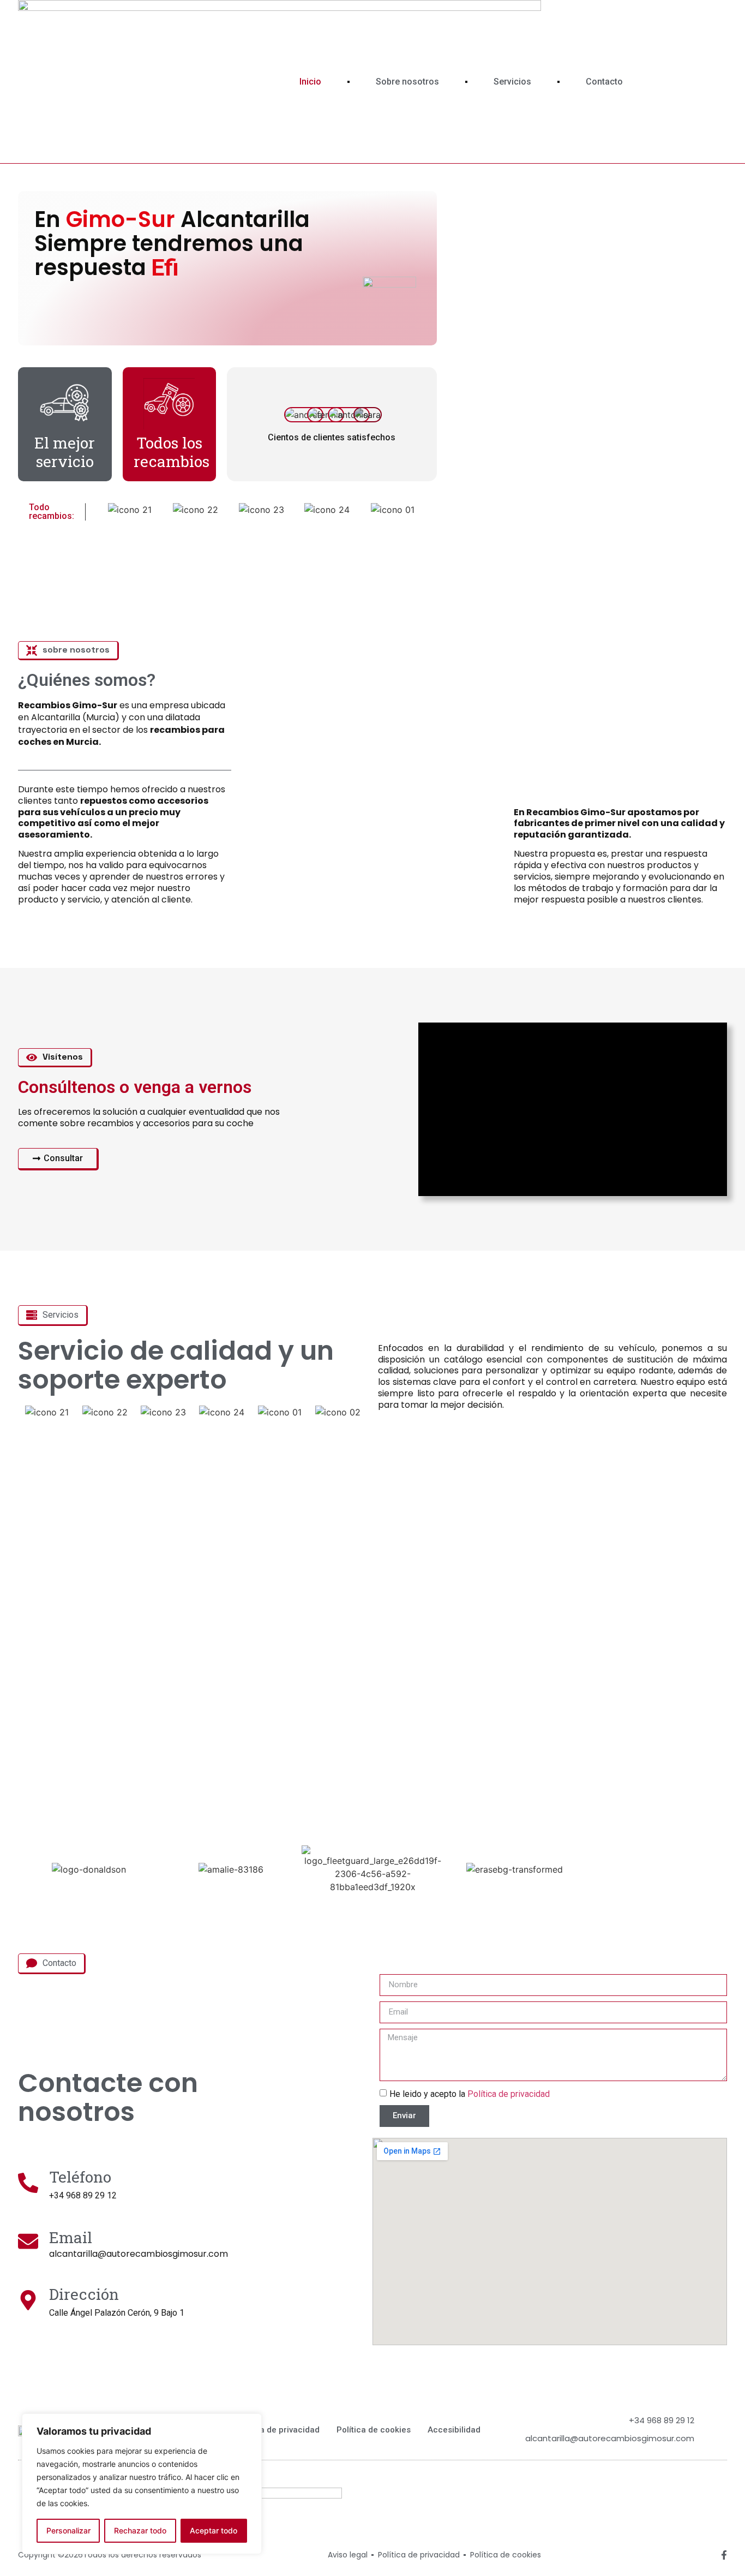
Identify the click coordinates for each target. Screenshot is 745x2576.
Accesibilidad (454, 2430)
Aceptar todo (214, 2530)
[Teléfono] (28, 2183)
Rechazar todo (140, 2530)
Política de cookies (374, 2430)
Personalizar (68, 2530)
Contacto (604, 82)
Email (71, 2237)
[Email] (28, 2241)
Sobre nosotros (407, 82)
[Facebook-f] (724, 2555)
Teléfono (80, 2177)
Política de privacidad (509, 2094)
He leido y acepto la (470, 2094)
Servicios (512, 82)
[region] (142, 2484)
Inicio (310, 82)
